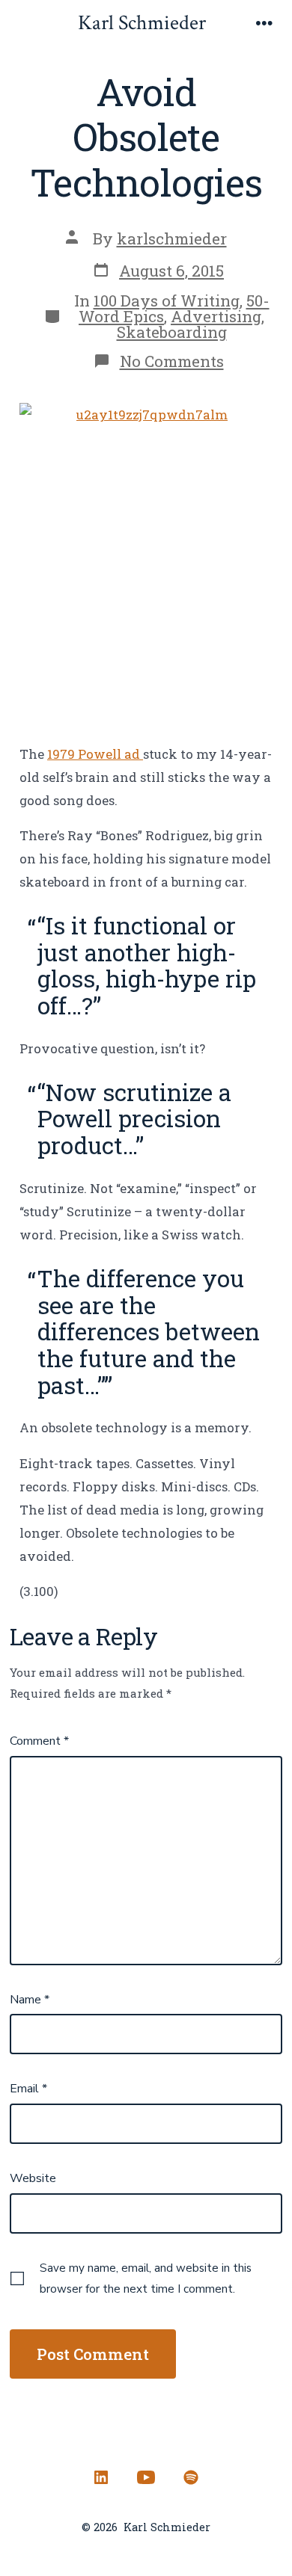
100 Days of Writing (167, 301)
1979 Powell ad (95, 754)
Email (28, 2089)
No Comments (172, 361)
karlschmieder (172, 238)
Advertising (216, 316)
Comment (39, 1741)
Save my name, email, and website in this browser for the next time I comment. (146, 2278)
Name (30, 2000)
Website (33, 2178)
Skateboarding (172, 332)
